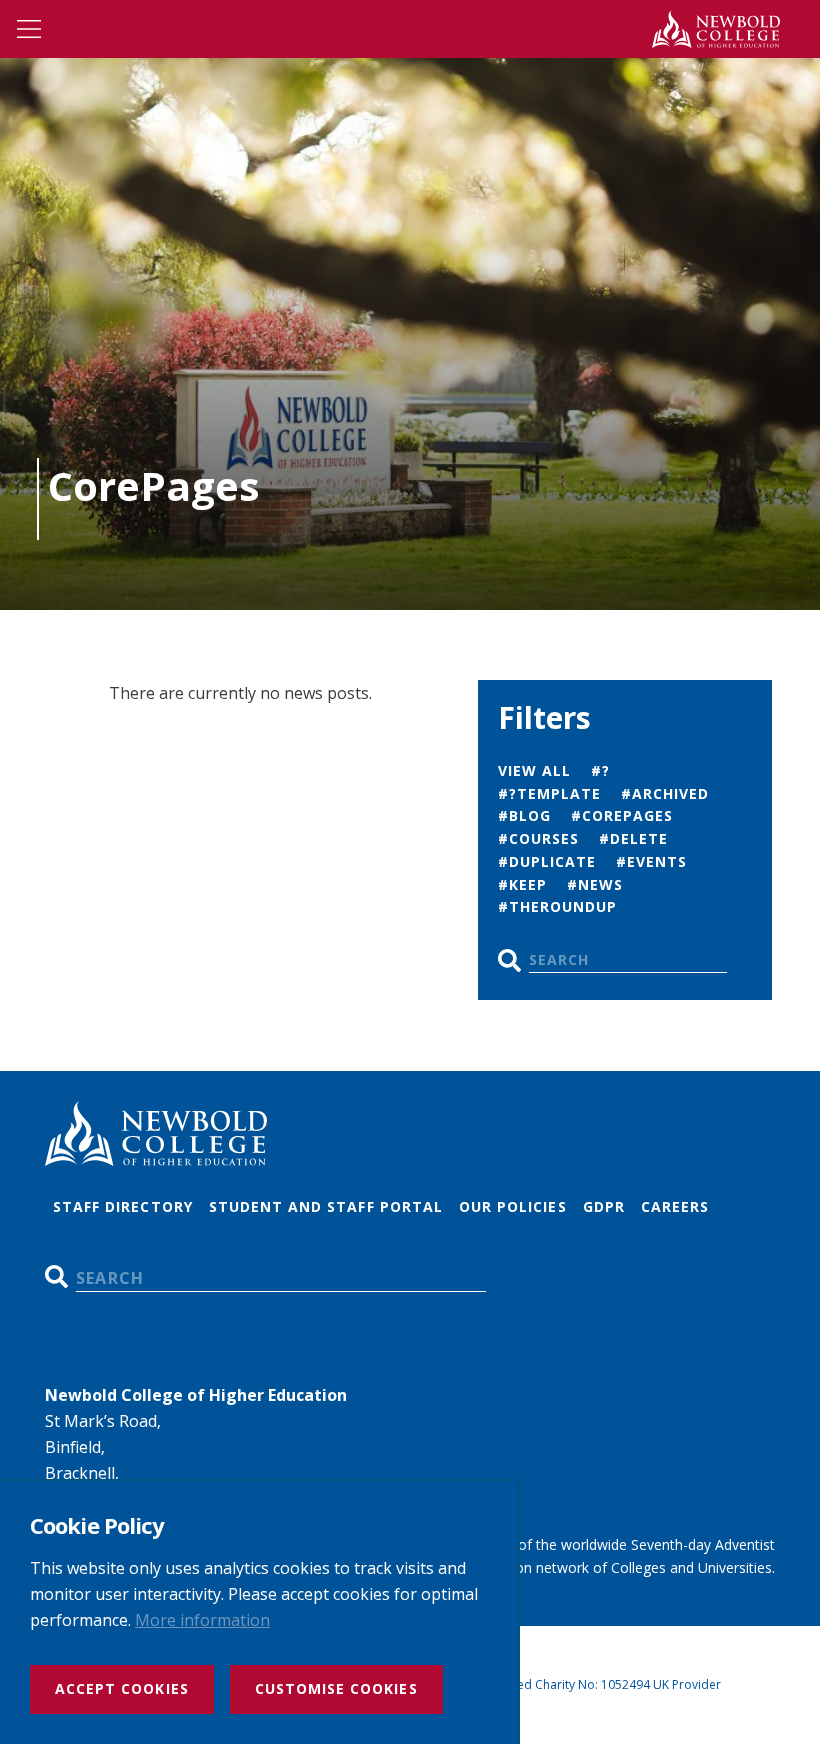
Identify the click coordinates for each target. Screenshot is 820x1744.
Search (509, 960)
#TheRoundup (558, 906)
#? (600, 770)
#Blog (524, 815)
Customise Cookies (336, 1688)
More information (202, 1620)
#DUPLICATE (547, 861)
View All (534, 770)
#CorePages (622, 815)
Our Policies (513, 1206)
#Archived (665, 793)
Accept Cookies (122, 1688)
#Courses (538, 838)
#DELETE (633, 838)
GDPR (604, 1206)
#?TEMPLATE (550, 793)
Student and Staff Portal (326, 1206)
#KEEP (522, 884)
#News (595, 884)
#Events (651, 861)
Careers (675, 1206)
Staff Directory (123, 1206)
